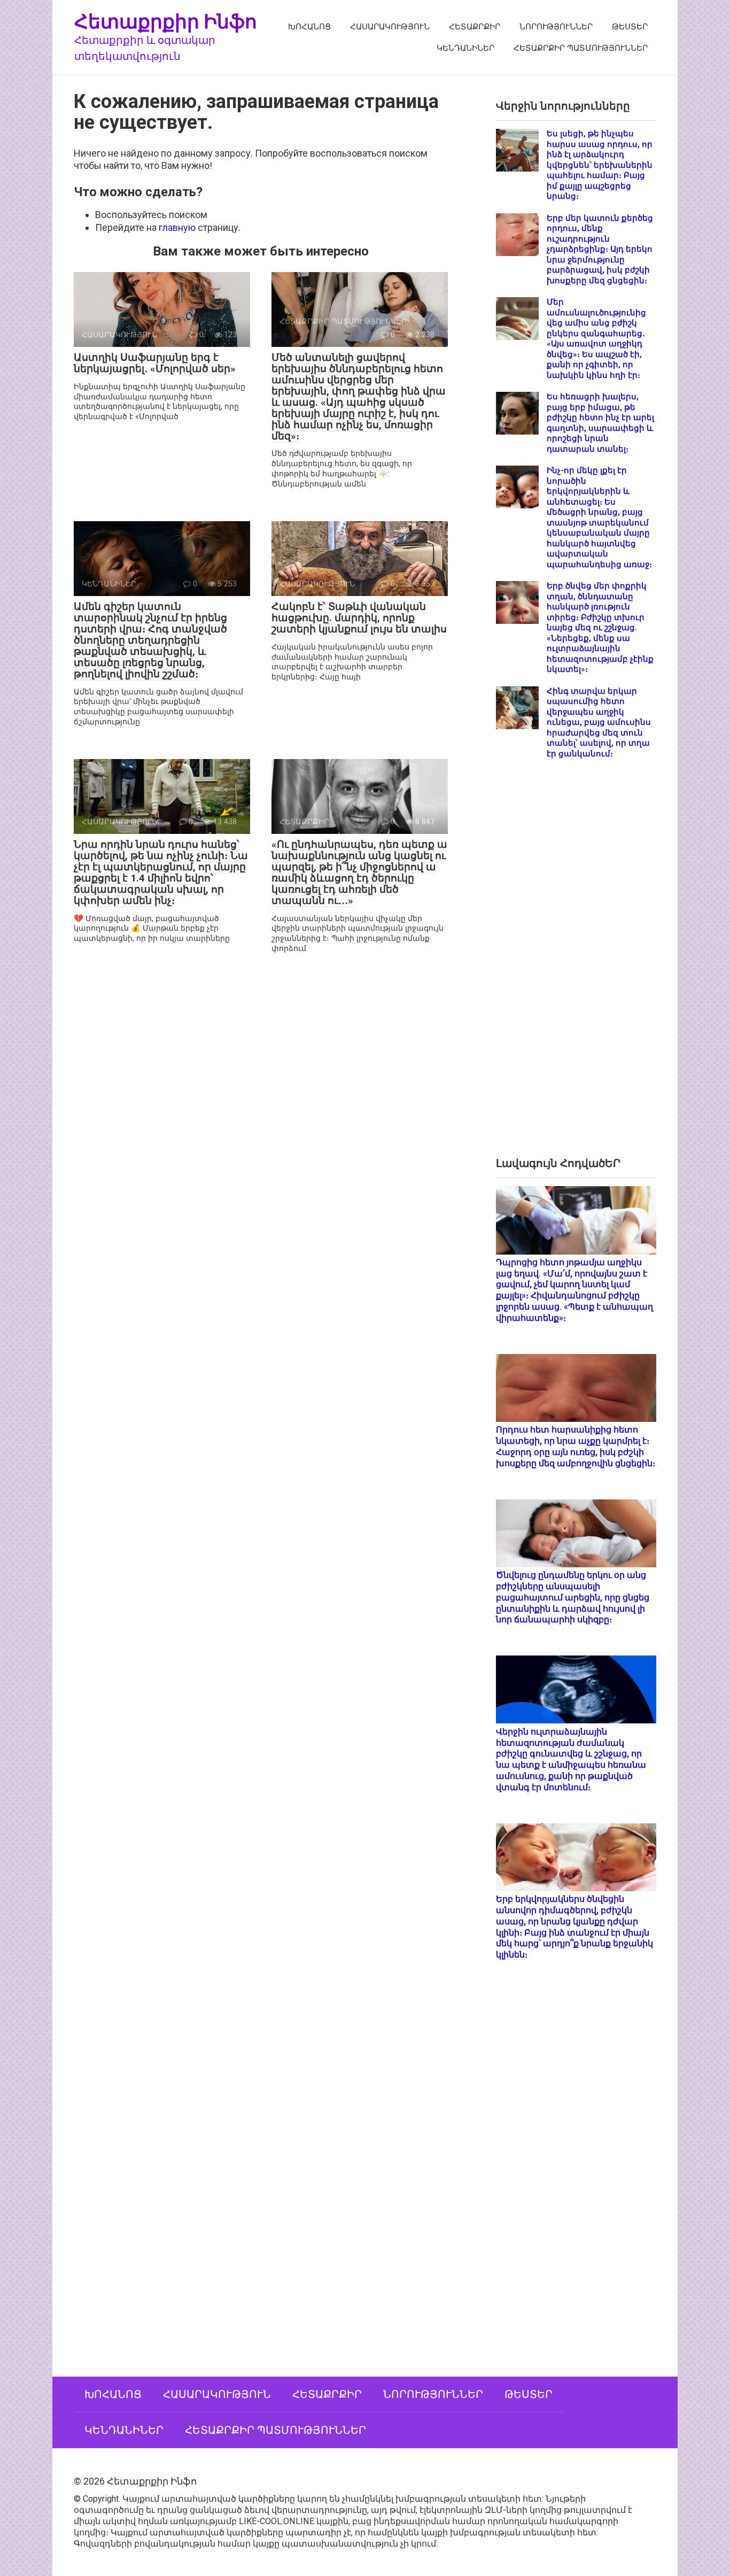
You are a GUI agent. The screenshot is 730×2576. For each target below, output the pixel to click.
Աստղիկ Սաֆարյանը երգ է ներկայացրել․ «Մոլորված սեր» (155, 363)
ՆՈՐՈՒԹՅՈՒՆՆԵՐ (556, 27)
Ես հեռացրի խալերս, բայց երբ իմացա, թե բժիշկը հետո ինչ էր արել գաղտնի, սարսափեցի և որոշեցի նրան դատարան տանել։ (600, 423)
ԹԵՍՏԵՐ (630, 27)
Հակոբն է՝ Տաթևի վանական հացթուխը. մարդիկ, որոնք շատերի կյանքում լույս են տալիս (359, 618)
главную (177, 227)
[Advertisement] (576, 966)
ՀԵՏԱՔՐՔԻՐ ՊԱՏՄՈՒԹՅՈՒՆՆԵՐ (581, 48)
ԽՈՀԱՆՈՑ (309, 27)
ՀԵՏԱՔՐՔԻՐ (475, 27)
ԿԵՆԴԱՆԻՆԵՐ (465, 48)
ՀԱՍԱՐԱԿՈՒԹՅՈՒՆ (390, 27)
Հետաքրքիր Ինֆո (166, 21)
